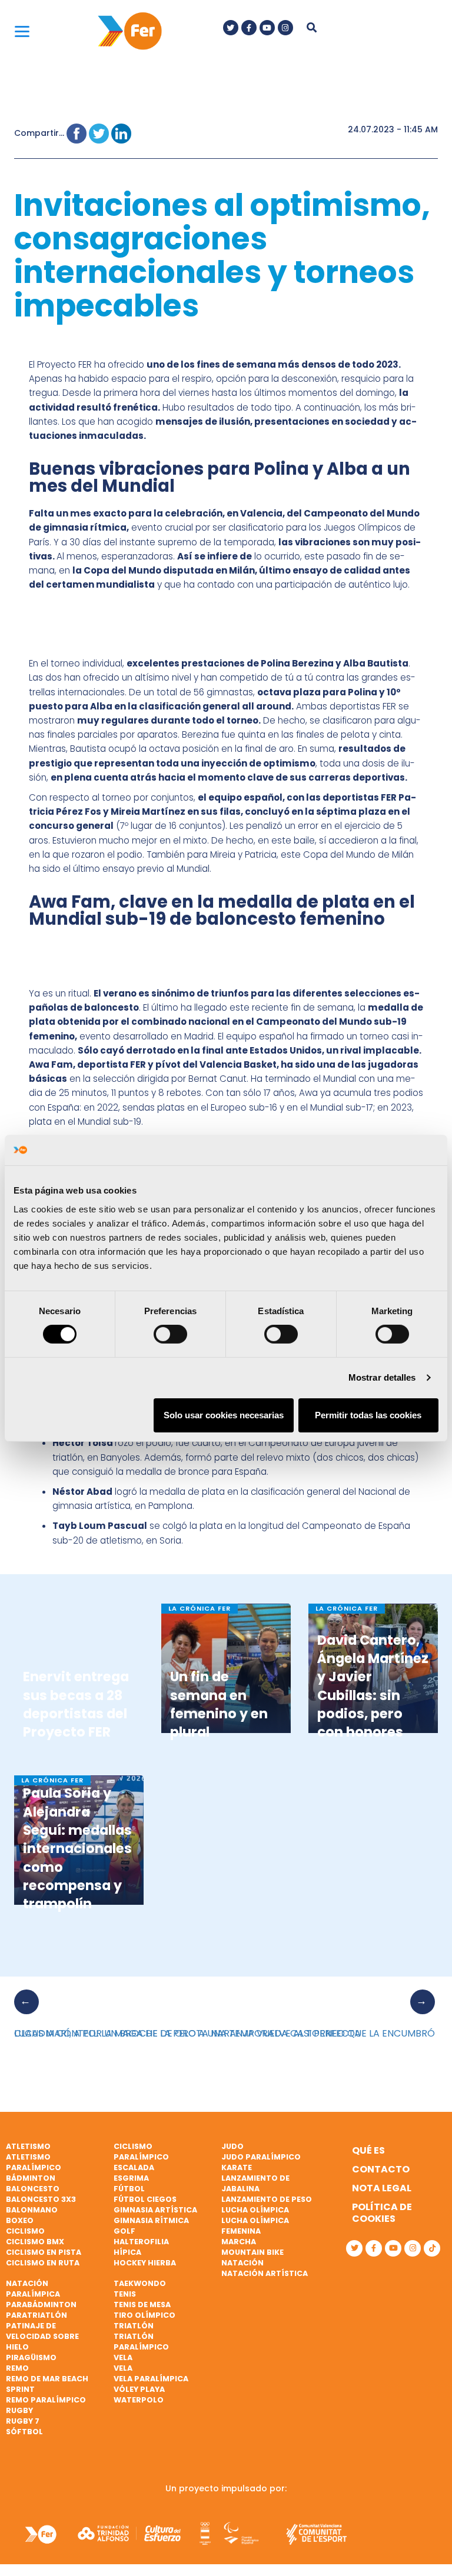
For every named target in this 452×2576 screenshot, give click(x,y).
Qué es (368, 2150)
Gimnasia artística (155, 2210)
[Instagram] (285, 28)
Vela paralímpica (151, 2379)
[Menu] (22, 31)
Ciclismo (25, 2231)
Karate (237, 2167)
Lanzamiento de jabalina (255, 2183)
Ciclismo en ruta (43, 2263)
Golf (124, 2231)
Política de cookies (382, 2213)
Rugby (19, 2410)
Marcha (239, 2242)
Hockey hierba (145, 2263)
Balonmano (32, 2210)
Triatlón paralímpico (141, 2342)
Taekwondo (140, 2283)
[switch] (170, 1334)
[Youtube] (267, 28)
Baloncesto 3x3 (41, 2199)
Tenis (125, 2294)
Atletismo (28, 2146)
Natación (242, 2263)
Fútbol (129, 2189)
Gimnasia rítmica (151, 2220)
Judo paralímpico (261, 2157)
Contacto (381, 2169)
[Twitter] (231, 28)
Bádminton (31, 2178)
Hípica (127, 2252)
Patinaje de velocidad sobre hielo (42, 2336)
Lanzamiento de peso (267, 2199)
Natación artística (265, 2273)
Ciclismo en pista (44, 2252)
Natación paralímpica (33, 2289)
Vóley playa (139, 2389)
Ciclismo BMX (35, 2242)
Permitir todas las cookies (368, 1415)
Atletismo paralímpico (34, 2162)
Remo (17, 2368)
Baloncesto (33, 2189)
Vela (123, 2357)
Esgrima (131, 2178)
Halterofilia (141, 2242)
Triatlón (134, 2326)
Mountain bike (252, 2252)
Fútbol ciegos (145, 2199)
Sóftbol (24, 2432)
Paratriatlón (36, 2315)
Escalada (134, 2167)
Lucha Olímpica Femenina (255, 2226)
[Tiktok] (432, 2248)
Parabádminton (41, 2305)
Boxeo (20, 2220)
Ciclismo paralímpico (141, 2152)
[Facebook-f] (249, 28)
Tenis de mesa (142, 2305)
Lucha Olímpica (255, 2210)
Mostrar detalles (382, 1377)
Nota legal (382, 2188)
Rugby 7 (23, 2421)
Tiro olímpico (144, 2315)
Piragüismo (31, 2357)
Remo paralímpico (46, 2400)
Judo (232, 2146)
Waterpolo (139, 2400)
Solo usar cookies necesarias (224, 1415)
